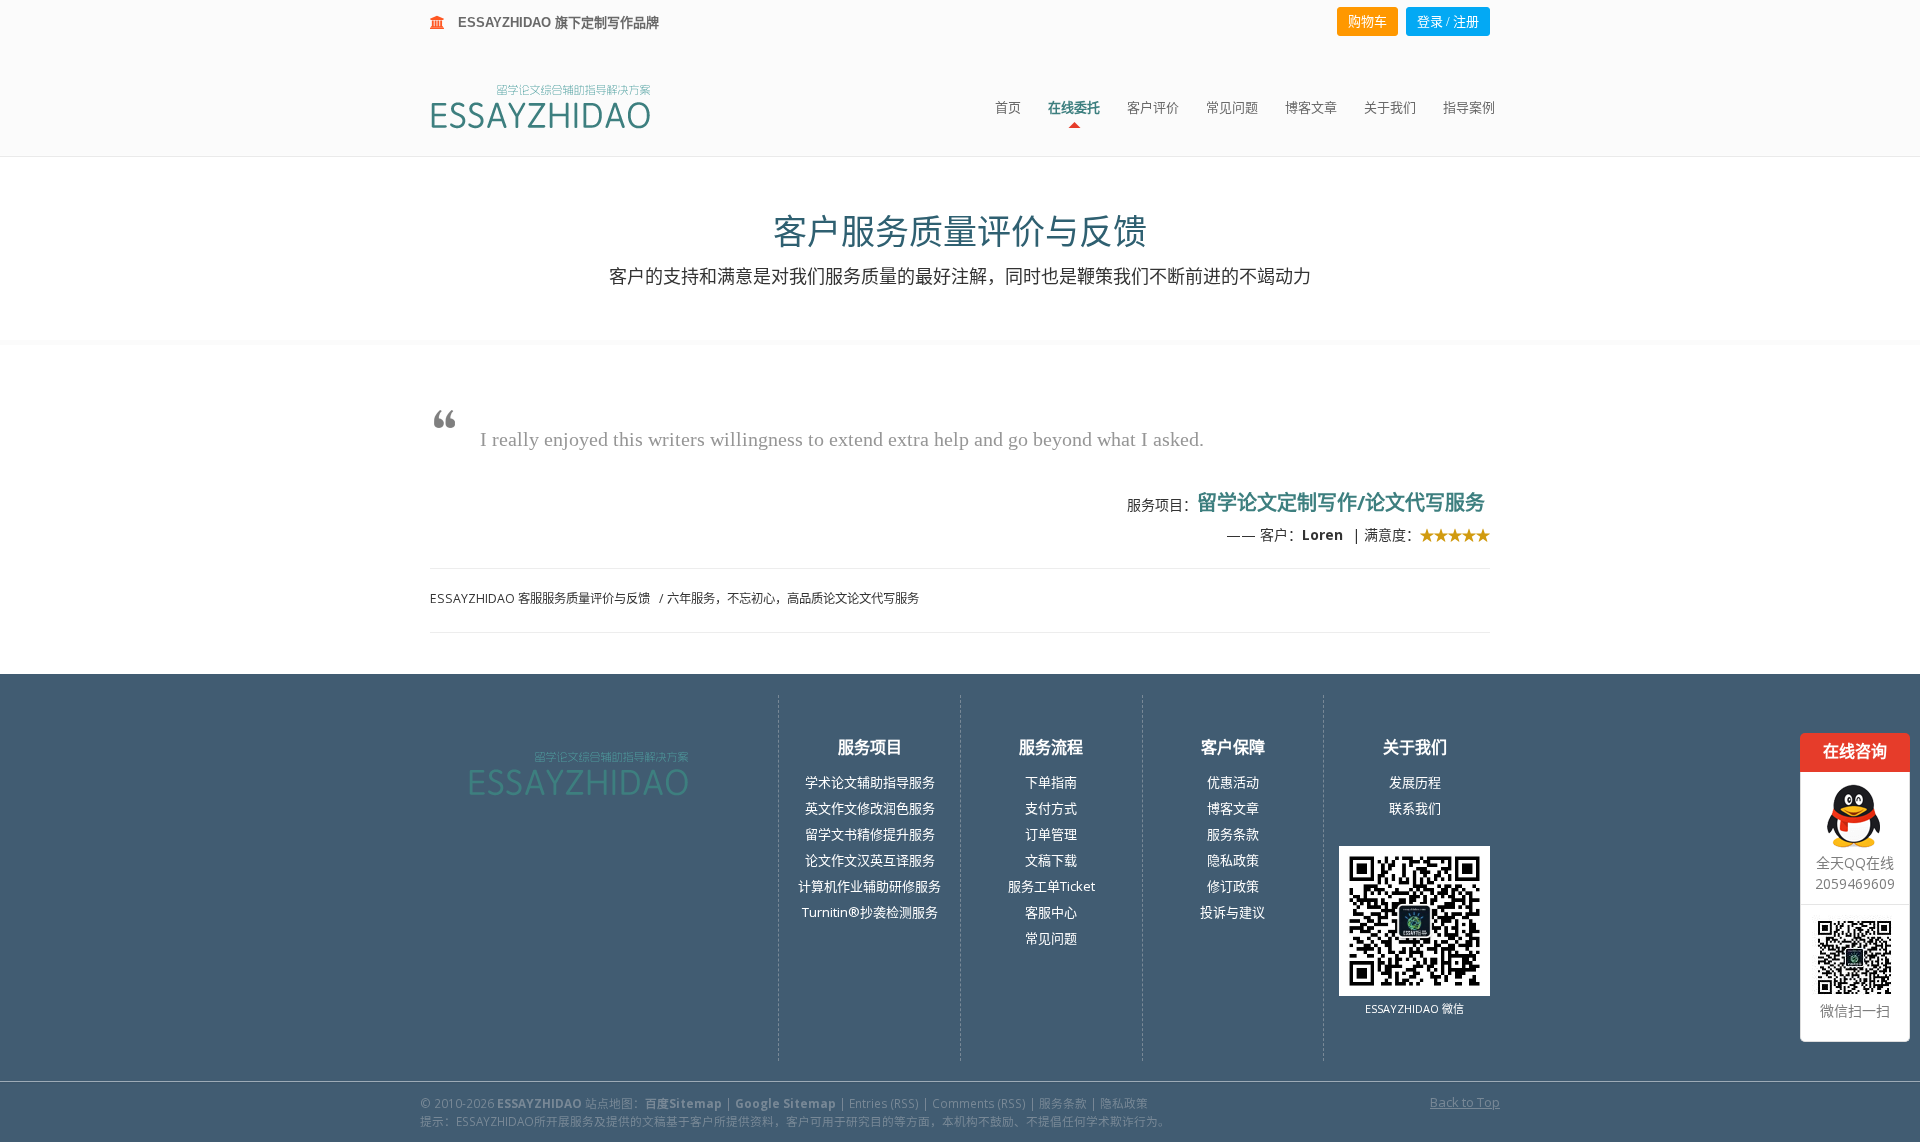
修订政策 (1233, 886)
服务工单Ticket (1051, 886)
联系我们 (1415, 808)
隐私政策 (1233, 860)
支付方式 (1051, 808)
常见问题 (1051, 938)
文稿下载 (1051, 860)
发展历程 (1415, 782)
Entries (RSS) (884, 1103)
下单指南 (1051, 782)
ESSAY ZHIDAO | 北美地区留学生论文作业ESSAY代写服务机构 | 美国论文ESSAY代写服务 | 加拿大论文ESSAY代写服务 (558, 105)
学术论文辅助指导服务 (870, 782)
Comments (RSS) (979, 1103)
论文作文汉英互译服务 (870, 860)
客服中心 (1051, 912)
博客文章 (1233, 808)
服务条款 (1233, 834)
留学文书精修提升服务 (870, 834)
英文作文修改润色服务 (870, 808)
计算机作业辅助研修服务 (869, 886)
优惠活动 (1233, 782)
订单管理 (1051, 834)
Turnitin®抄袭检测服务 (870, 912)
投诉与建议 (1232, 912)
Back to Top (1465, 1102)
